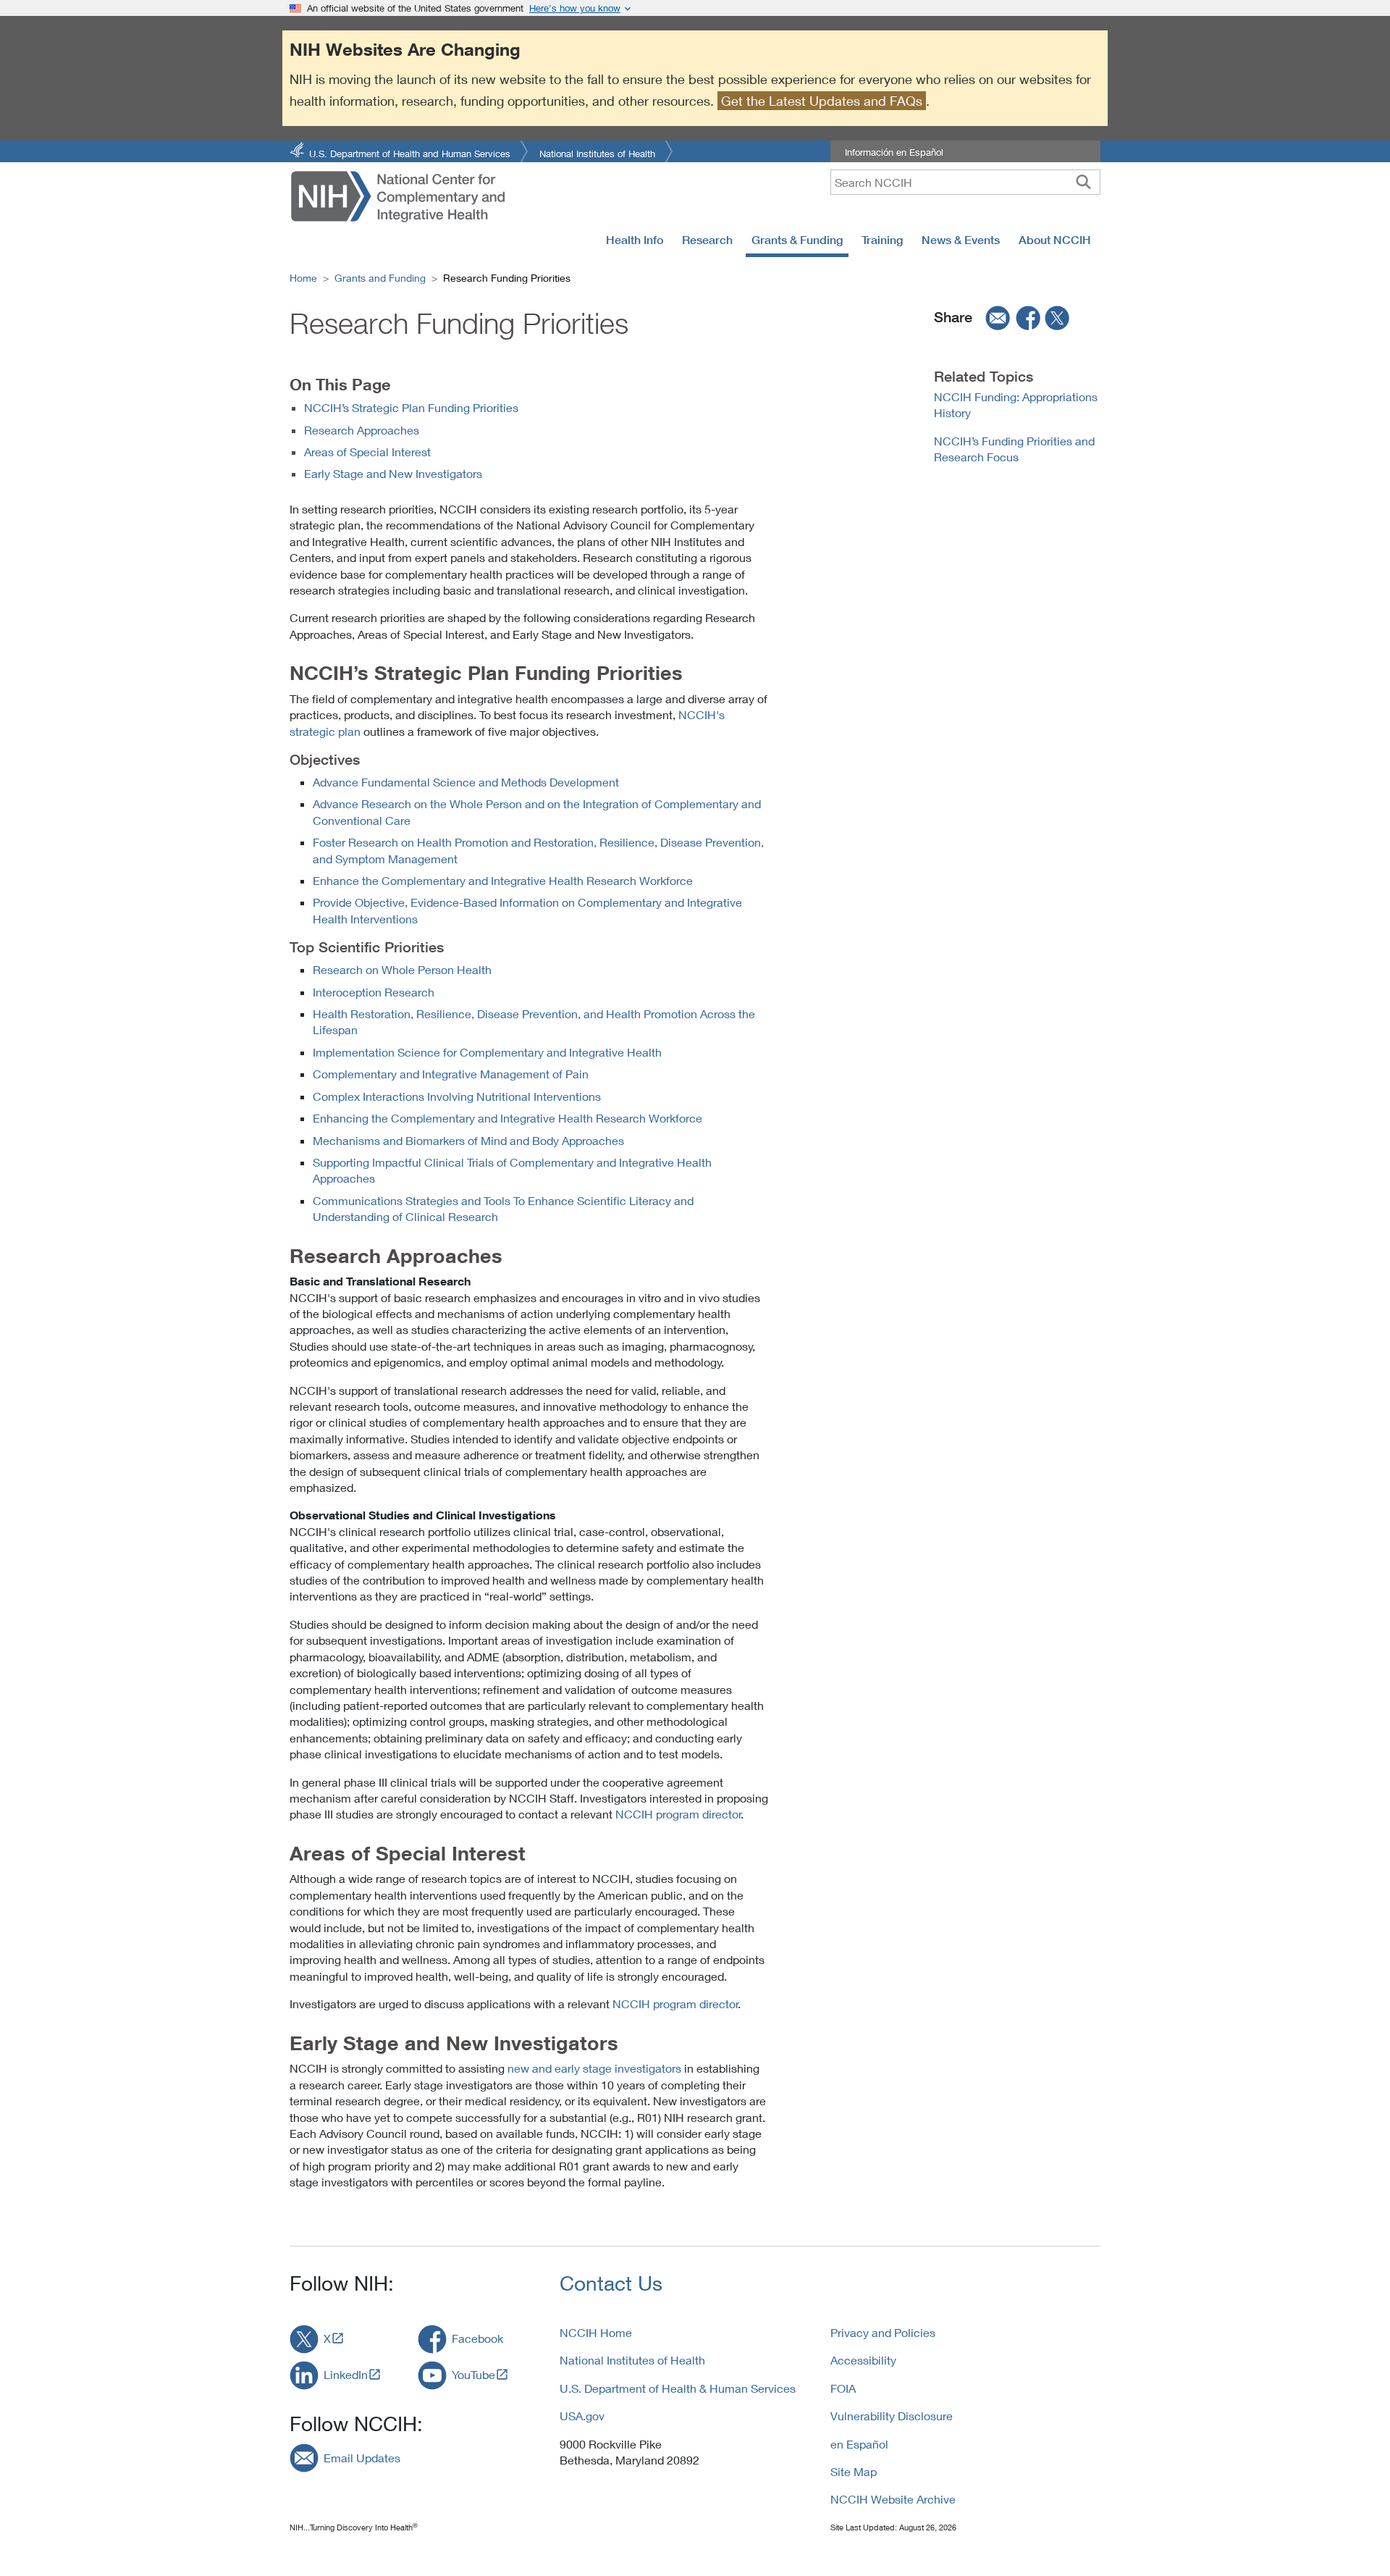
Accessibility (863, 2360)
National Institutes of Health (597, 152)
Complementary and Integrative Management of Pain (451, 1074)
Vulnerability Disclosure (892, 2416)
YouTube (473, 2374)
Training (882, 240)
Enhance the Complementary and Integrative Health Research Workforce (503, 880)
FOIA (843, 2388)
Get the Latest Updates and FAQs (822, 101)
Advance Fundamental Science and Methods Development (466, 782)
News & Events (961, 240)
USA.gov (582, 2416)
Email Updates (362, 2458)
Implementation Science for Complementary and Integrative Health (487, 1052)
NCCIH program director (678, 1814)
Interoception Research (374, 992)
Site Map (854, 2471)
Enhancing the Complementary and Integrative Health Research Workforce (507, 1118)
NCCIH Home (596, 2332)
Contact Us (611, 2283)
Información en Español (894, 152)
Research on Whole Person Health (402, 969)
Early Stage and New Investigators (393, 473)
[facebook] (1029, 317)
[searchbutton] (1083, 182)
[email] (993, 317)
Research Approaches (362, 430)
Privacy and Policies (883, 2332)
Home (303, 278)
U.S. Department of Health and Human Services (410, 152)
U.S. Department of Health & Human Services (678, 2388)
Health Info (635, 240)
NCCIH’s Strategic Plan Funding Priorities (411, 407)
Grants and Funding (380, 278)
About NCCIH (1055, 240)
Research (707, 240)
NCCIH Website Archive (893, 2499)
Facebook (477, 2338)
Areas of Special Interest (367, 452)
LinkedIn (346, 2374)
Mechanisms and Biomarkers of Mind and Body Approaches (468, 1140)
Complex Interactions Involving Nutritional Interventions (457, 1096)
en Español (859, 2444)
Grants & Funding (797, 240)
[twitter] (1058, 317)
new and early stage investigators (594, 2068)
